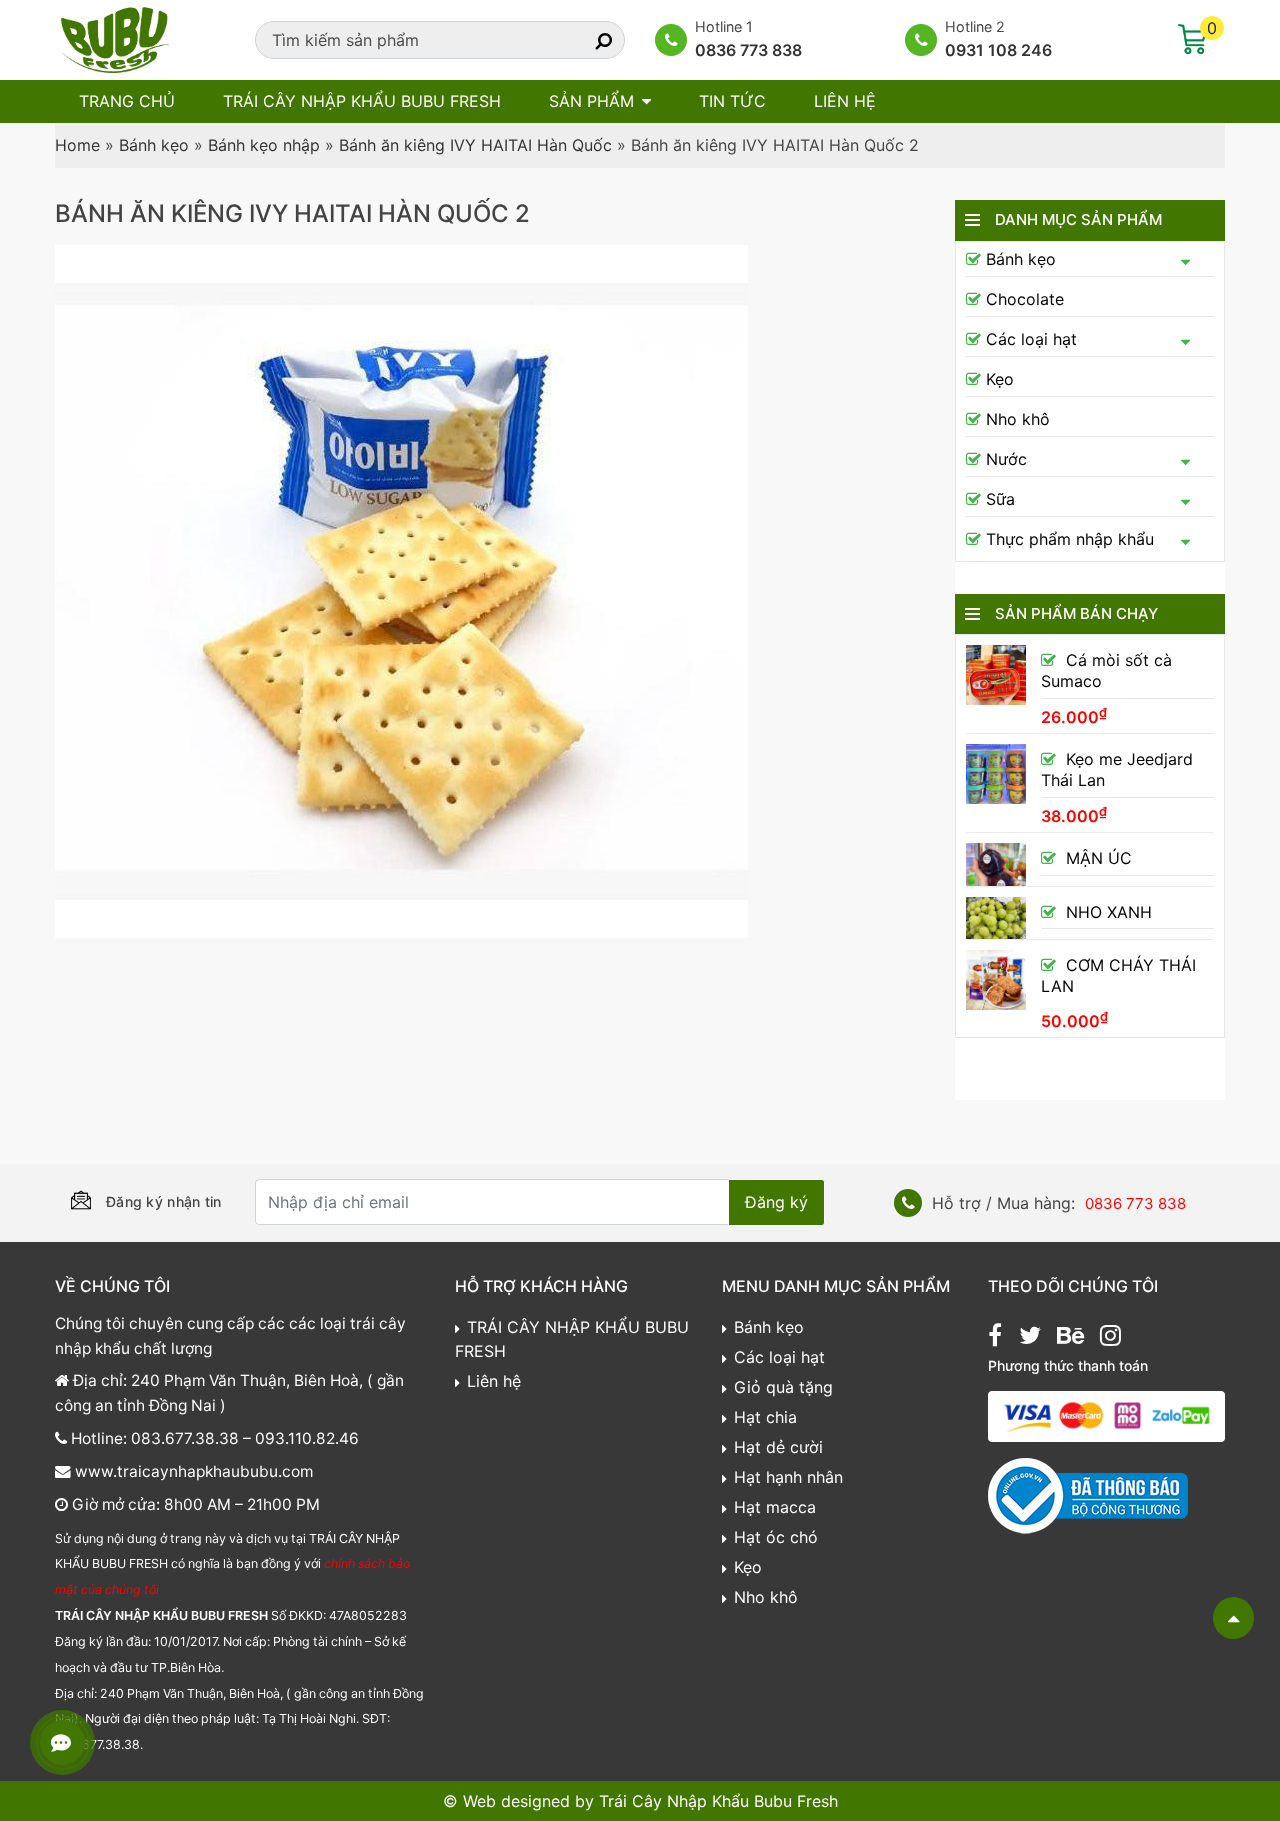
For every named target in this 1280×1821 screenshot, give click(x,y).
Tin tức (732, 101)
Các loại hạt (1031, 339)
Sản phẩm (591, 101)
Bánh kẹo (154, 145)
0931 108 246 (998, 50)
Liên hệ (845, 101)
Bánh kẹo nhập (264, 145)
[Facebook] (995, 1338)
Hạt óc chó (776, 1537)
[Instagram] (1110, 1338)
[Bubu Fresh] (115, 38)
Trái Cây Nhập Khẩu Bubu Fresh (718, 1801)
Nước (1006, 459)
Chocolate (1025, 299)
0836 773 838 (748, 50)
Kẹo (1000, 379)
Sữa (1000, 499)
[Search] (586, 40)
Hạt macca (775, 1507)
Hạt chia (765, 1417)
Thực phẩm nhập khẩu (1070, 539)
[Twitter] (1030, 1338)
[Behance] (1070, 1338)
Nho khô (1018, 419)
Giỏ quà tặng (783, 1387)
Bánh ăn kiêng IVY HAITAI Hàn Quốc (475, 145)
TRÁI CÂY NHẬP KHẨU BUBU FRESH (362, 101)
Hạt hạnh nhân (788, 1477)
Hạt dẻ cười (778, 1447)
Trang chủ (127, 101)
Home (77, 145)
